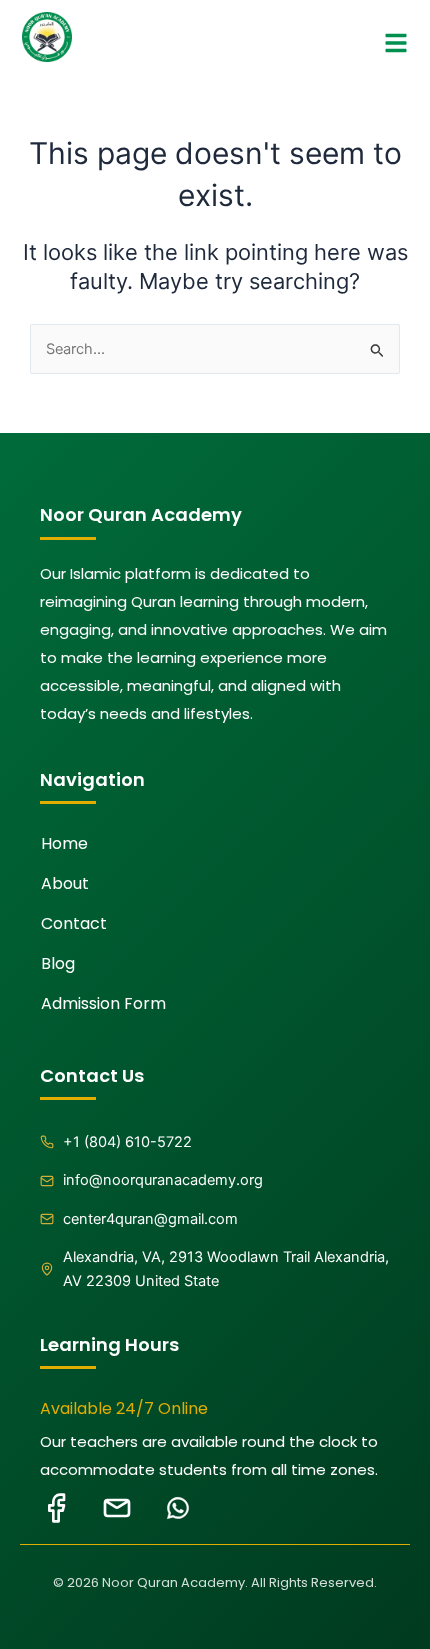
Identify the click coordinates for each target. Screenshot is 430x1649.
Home (64, 843)
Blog (58, 963)
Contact (74, 923)
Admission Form (103, 1003)
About (65, 883)
